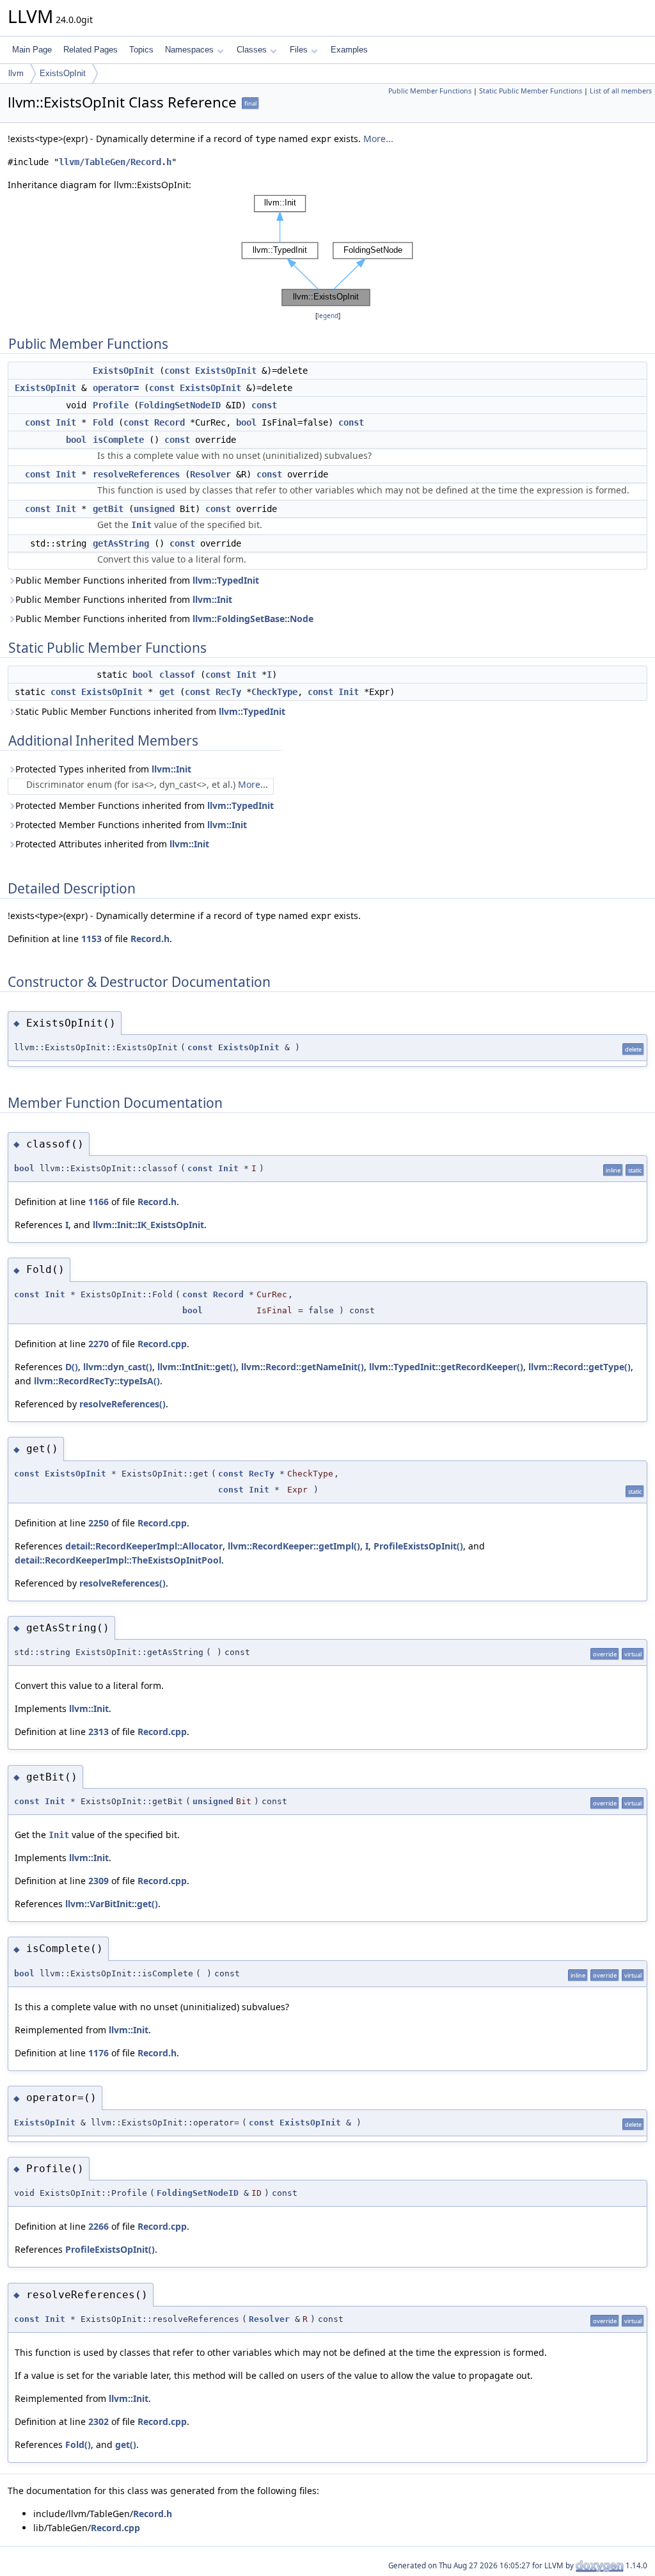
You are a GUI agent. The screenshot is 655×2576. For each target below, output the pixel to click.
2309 (99, 1881)
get (167, 692)
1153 (91, 939)
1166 (99, 1202)
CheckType (274, 692)
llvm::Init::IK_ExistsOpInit (148, 1225)
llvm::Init (212, 599)
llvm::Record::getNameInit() (303, 1367)
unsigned (154, 509)
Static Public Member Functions (531, 91)
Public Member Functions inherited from (137, 580)
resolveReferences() (122, 1404)
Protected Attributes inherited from (112, 844)
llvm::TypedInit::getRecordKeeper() (446, 1367)
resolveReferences (136, 474)
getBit (108, 509)
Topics (141, 50)
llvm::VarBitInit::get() (112, 1904)
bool (246, 422)
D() (72, 1367)
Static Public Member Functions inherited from (150, 711)
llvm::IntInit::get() (197, 1367)
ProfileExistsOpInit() (418, 1546)
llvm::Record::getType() (580, 1367)
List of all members (621, 91)
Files (299, 50)
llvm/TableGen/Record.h (115, 162)
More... (378, 139)
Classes (252, 50)
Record (170, 422)
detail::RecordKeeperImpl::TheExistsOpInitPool (118, 1560)
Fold (103, 422)
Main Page (32, 50)
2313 (99, 1732)
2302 (99, 2421)
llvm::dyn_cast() (118, 1367)
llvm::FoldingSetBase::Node (253, 619)
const (177, 371)
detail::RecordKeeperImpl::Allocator (144, 1546)
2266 (99, 2226)
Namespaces (189, 50)
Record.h (150, 939)
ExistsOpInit (63, 73)
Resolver (210, 474)
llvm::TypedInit (226, 580)
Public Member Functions (430, 91)
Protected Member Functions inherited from (145, 805)
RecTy (228, 692)
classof (177, 675)
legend (328, 316)
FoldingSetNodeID (180, 405)
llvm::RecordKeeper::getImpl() (294, 1546)
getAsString (121, 543)
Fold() (78, 2444)
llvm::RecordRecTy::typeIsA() (97, 1381)
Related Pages (91, 50)
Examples (349, 50)
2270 (99, 1344)
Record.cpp (162, 1344)
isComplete (118, 440)
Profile (111, 405)
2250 (99, 1523)
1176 (99, 2053)
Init (66, 422)
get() (126, 2444)
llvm (16, 73)
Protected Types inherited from (103, 769)
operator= (116, 388)
